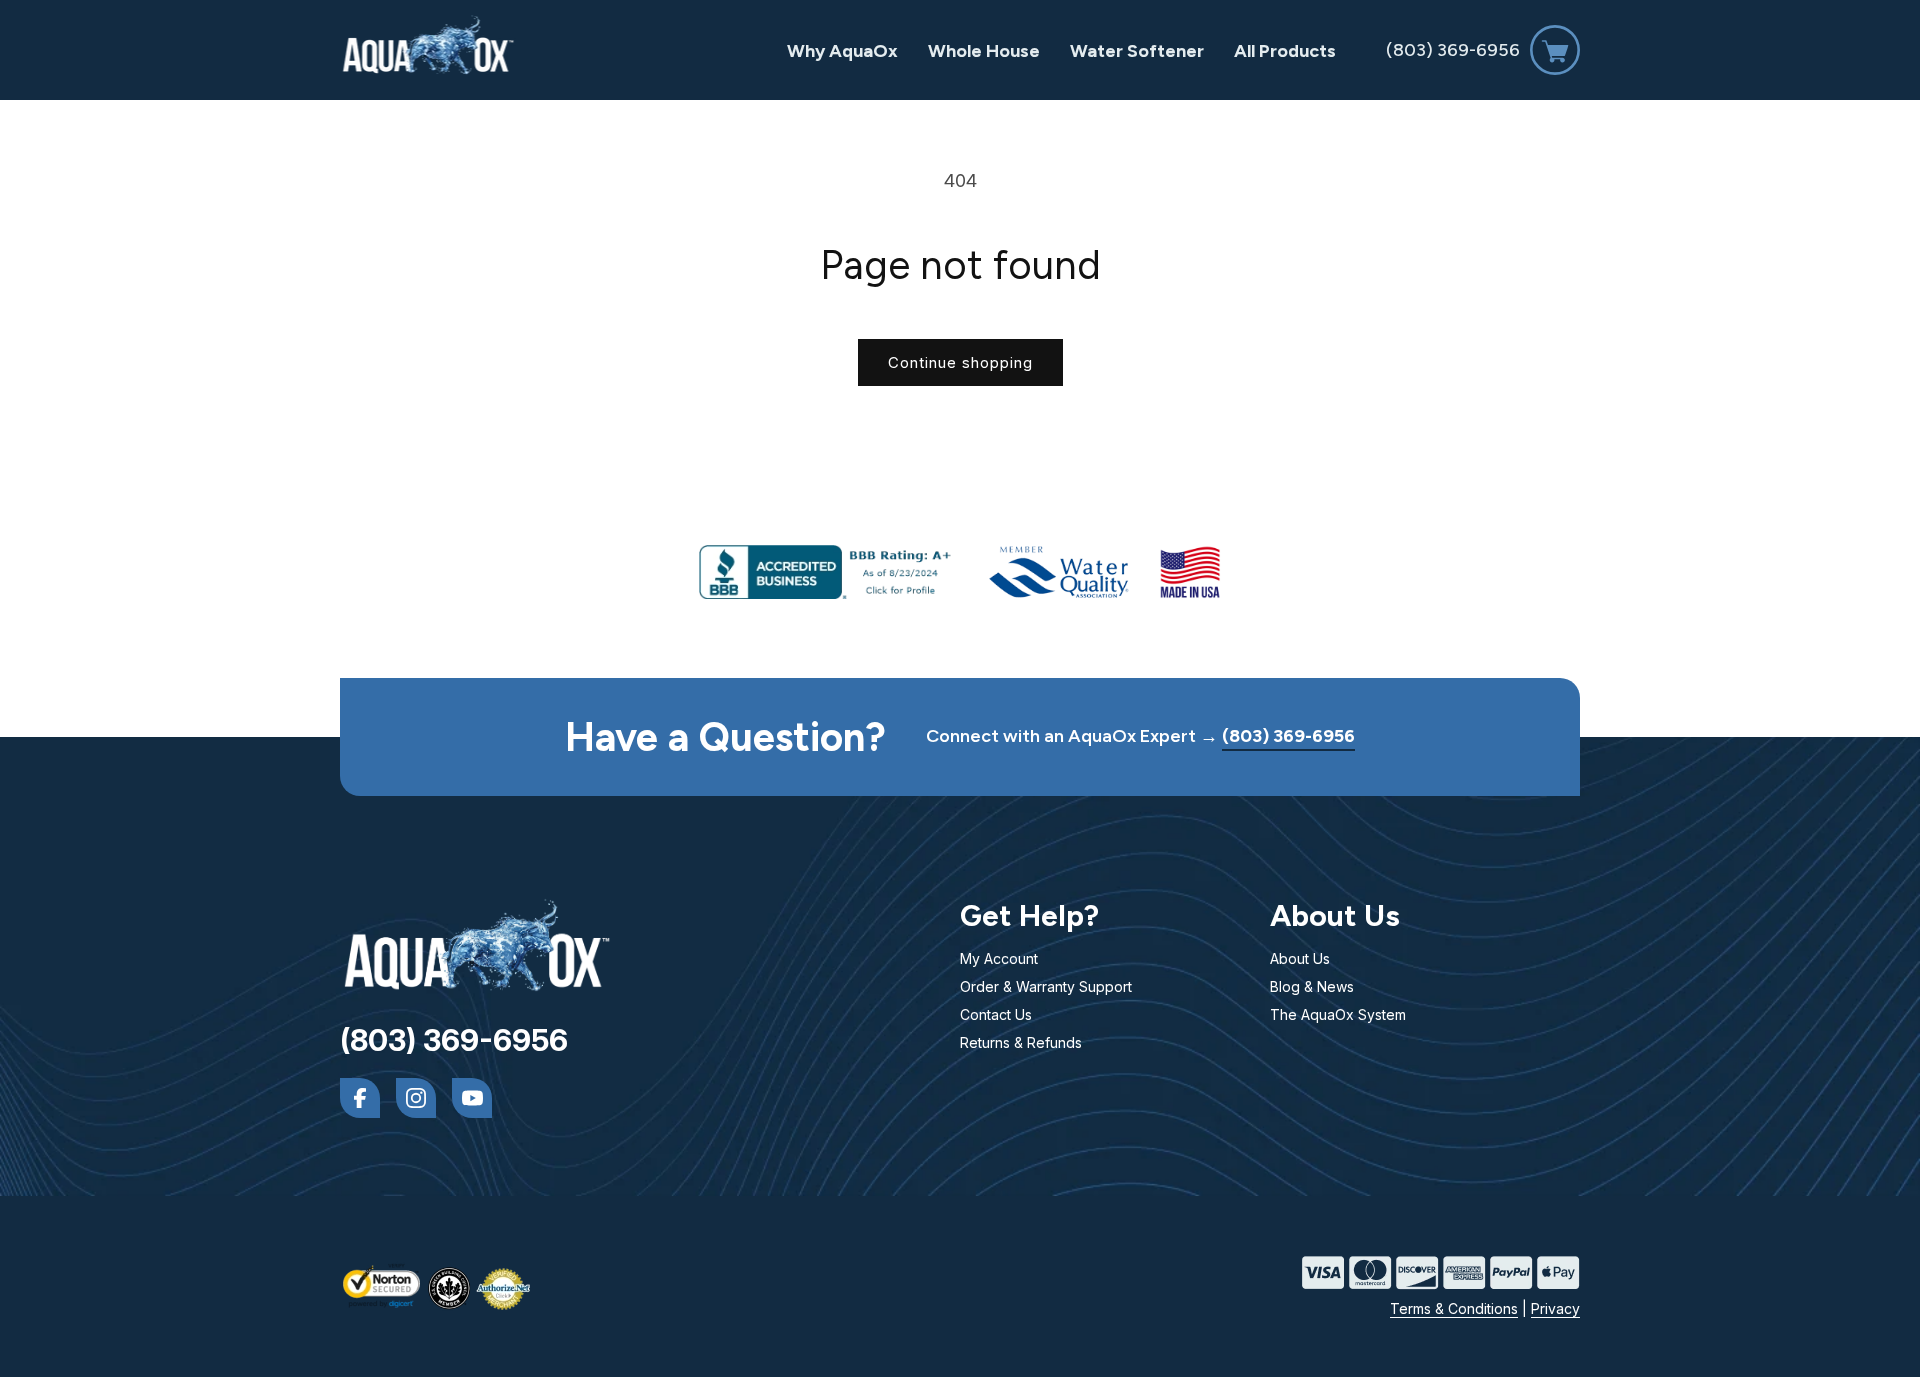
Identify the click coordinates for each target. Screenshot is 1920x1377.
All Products (1285, 51)
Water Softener (1137, 51)
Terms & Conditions (1454, 1308)
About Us (1300, 958)
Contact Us (996, 1014)
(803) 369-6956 (1453, 50)
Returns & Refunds (1021, 1042)
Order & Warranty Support (1046, 986)
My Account (999, 958)
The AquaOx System (1338, 1014)
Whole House (984, 51)
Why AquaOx (842, 51)
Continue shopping (960, 362)
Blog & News (1312, 986)
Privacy (1555, 1308)
